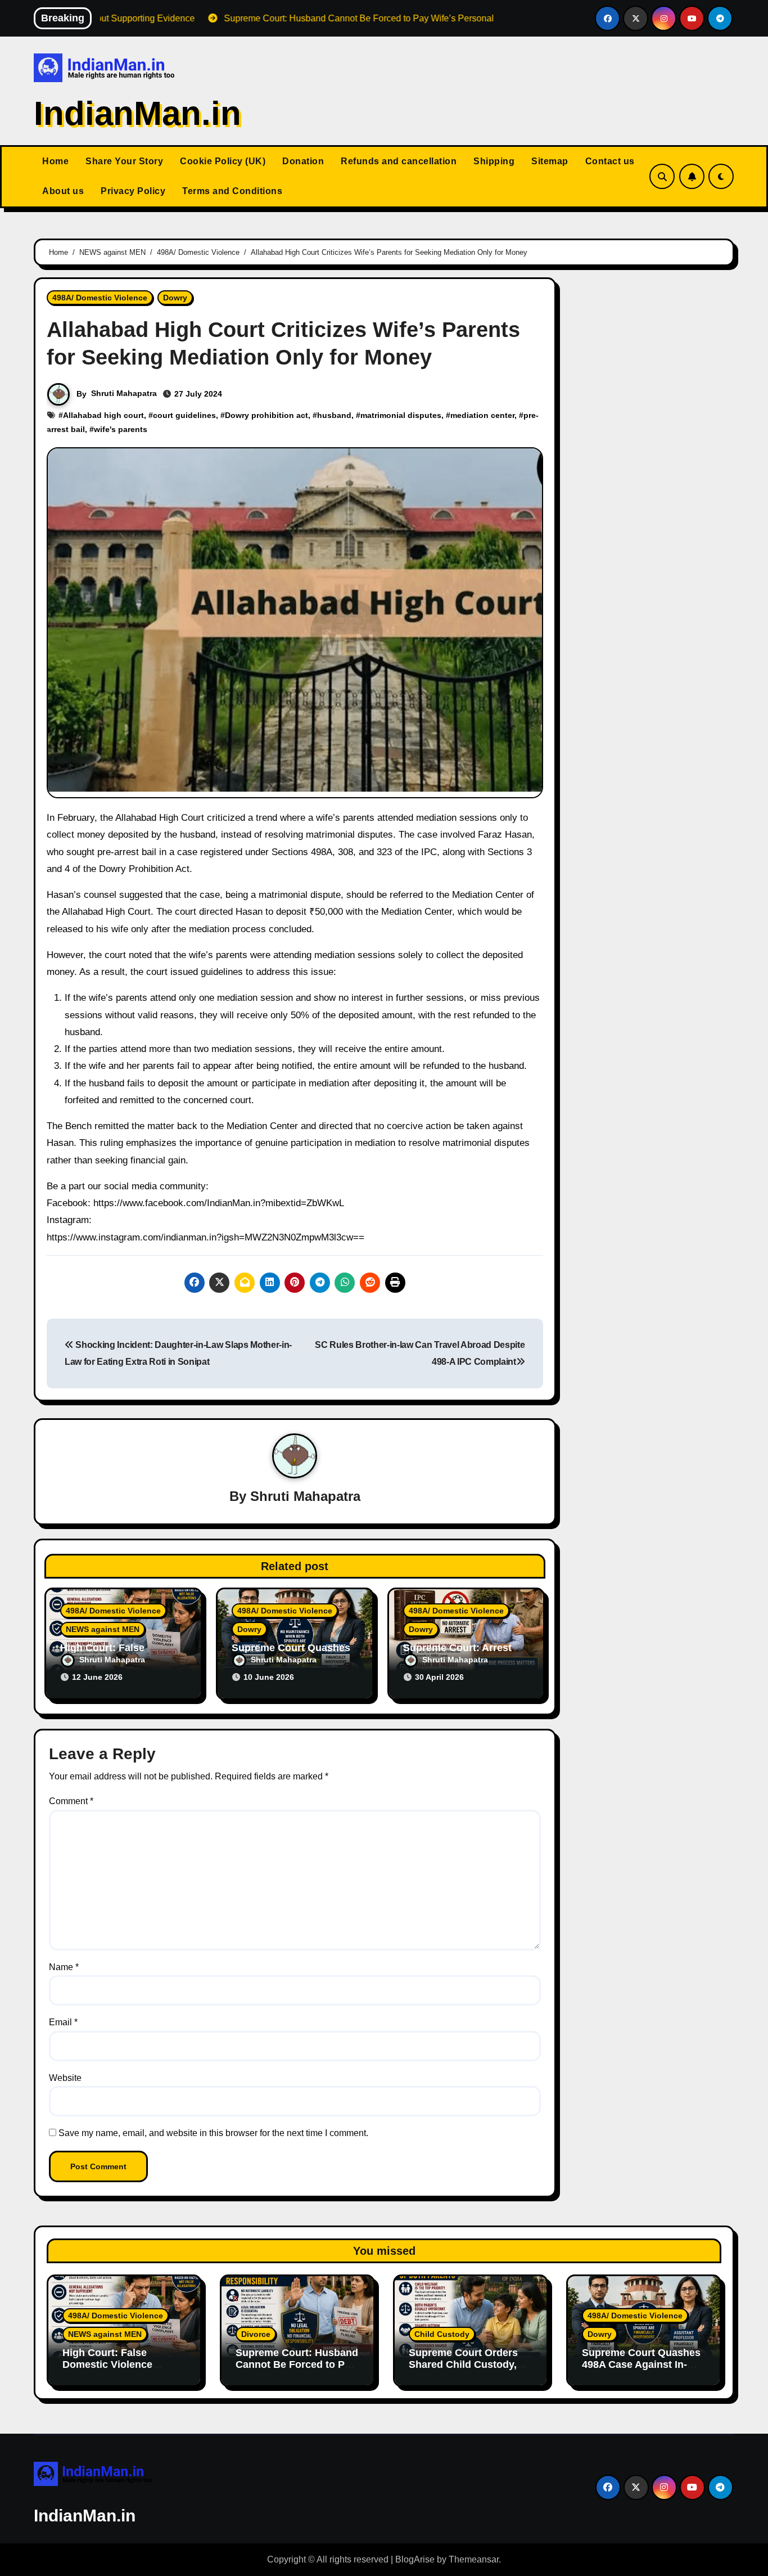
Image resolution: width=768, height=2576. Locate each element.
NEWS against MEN (103, 1629)
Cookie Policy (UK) (223, 161)
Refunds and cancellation (399, 161)
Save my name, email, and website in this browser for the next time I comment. (213, 2133)
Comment (71, 1801)
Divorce (256, 2334)
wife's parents (121, 429)
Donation (303, 161)
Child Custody (442, 2334)
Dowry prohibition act (266, 415)
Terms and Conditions (232, 191)
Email (63, 2022)
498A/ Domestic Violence (100, 298)
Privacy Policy (133, 191)
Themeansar (474, 2559)
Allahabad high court (103, 415)
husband (334, 415)
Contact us (610, 161)
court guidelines (184, 415)
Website (65, 2078)
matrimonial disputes (401, 415)
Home (55, 161)
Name (64, 1967)
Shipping (494, 161)
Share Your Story (124, 161)
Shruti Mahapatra (124, 393)
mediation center (482, 415)
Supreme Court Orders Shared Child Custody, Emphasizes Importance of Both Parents (467, 2371)
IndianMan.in (137, 113)
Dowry (175, 298)
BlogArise (415, 2559)
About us (63, 191)
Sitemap (550, 161)
